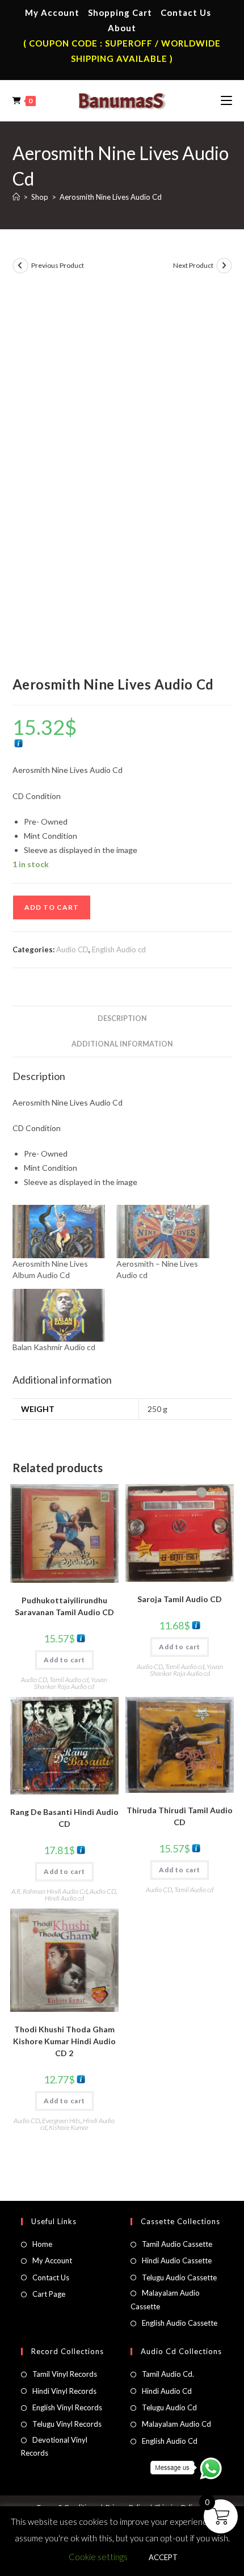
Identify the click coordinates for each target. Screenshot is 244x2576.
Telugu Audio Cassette (179, 2277)
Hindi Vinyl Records (64, 2391)
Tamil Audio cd (69, 1680)
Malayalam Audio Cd (176, 2424)
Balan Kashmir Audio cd (54, 1347)
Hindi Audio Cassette (177, 2260)
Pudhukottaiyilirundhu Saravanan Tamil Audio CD (64, 1606)
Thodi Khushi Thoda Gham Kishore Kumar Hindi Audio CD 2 (64, 2041)
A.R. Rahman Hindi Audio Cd (49, 1891)
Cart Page (49, 2294)
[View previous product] (20, 266)
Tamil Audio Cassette (177, 2244)
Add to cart (52, 907)
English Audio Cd (170, 2441)
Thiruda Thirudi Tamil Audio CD (180, 1816)
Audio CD (72, 949)
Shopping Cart (120, 12)
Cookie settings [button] (98, 2557)
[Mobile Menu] (226, 100)
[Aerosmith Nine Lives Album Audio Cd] (59, 1231)
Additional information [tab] (122, 1044)
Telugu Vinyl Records (67, 2424)
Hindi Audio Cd (167, 2391)
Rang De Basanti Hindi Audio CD (64, 1818)
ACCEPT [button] (163, 2557)
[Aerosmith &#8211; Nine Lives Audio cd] (163, 1231)
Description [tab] (122, 1018)
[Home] (16, 197)
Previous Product (58, 265)
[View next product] (224, 266)
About (122, 28)
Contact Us (186, 12)
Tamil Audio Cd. (168, 2374)
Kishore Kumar (69, 2127)
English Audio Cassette (180, 2323)
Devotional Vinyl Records (54, 2446)
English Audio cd (119, 949)
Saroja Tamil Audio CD (180, 1599)
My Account (52, 12)
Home (42, 2244)
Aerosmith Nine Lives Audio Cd (111, 197)
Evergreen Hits (61, 2121)
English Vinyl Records (67, 2407)
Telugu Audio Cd (169, 2407)
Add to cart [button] (64, 1660)
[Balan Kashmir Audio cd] (59, 1315)
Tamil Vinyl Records (65, 2374)
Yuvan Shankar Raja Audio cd (71, 1683)
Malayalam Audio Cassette (165, 2299)
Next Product (193, 265)
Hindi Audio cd (64, 1898)
